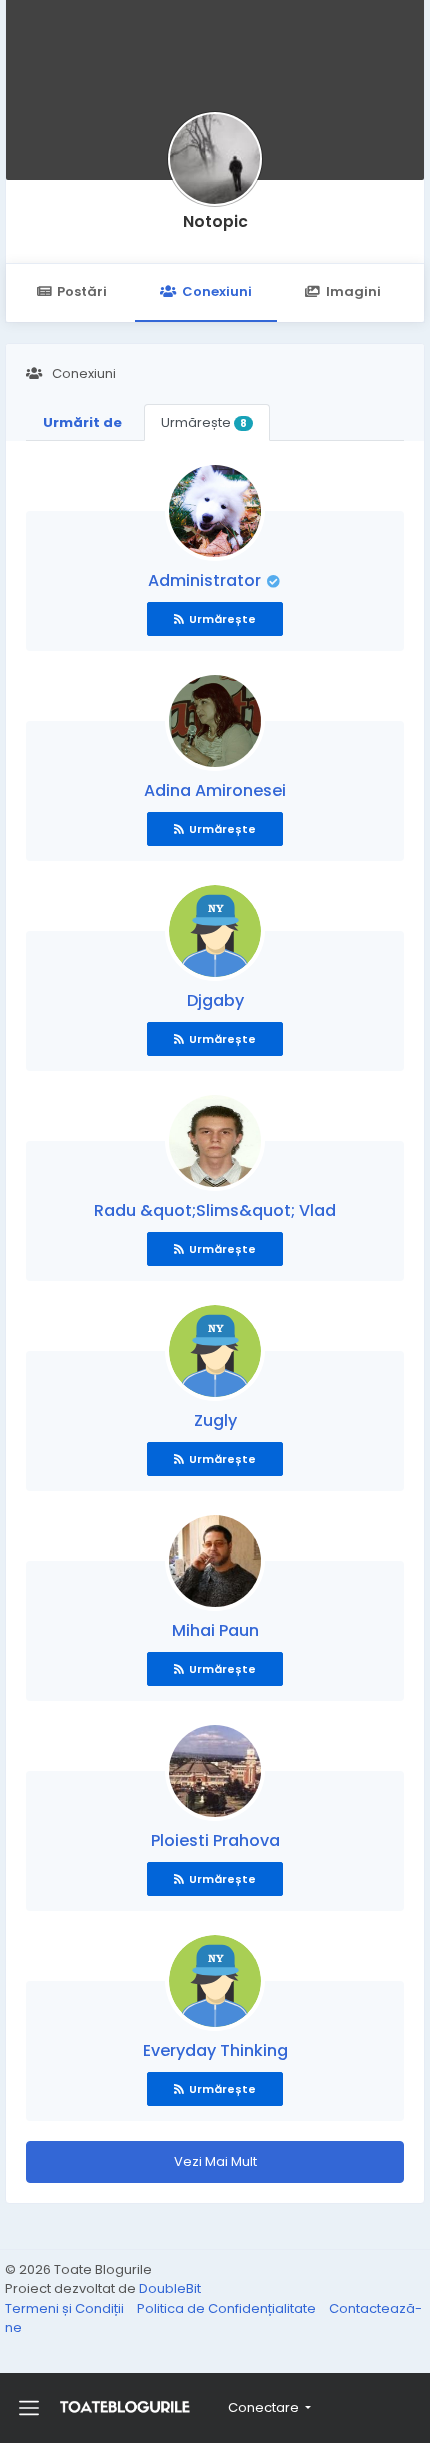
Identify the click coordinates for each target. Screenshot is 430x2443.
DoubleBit (170, 2288)
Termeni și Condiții (66, 2308)
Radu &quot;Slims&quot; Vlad (215, 1210)
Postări (82, 291)
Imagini (353, 291)
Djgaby (215, 1000)
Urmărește (204, 422)
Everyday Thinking (215, 2050)
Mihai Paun (215, 1630)
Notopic (215, 221)
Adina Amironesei (215, 790)
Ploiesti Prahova (215, 1840)
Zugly (215, 1420)
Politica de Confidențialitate (228, 2308)
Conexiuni (217, 291)
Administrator (206, 580)
